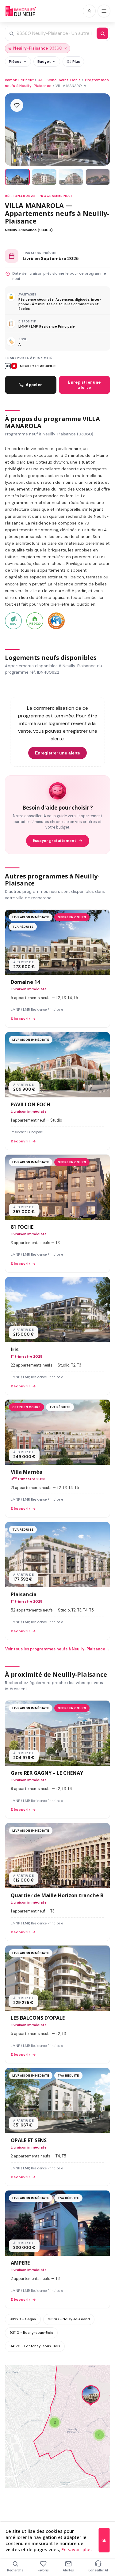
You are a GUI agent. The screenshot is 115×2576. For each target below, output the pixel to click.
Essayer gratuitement (54, 841)
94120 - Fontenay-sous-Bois (35, 2346)
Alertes (68, 2570)
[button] (55, 2422)
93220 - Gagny (23, 2319)
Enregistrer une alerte (84, 385)
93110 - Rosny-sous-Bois (31, 2333)
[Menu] (104, 11)
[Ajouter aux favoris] (17, 105)
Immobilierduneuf (21, 11)
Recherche (15, 2570)
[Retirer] (66, 48)
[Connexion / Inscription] (89, 11)
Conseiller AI (98, 2570)
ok (104, 2540)
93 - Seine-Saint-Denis (59, 80)
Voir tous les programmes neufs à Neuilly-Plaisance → (58, 1649)
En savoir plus (77, 2549)
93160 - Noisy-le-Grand (69, 2319)
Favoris (43, 2570)
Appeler (34, 385)
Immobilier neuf (19, 80)
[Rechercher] (102, 33)
